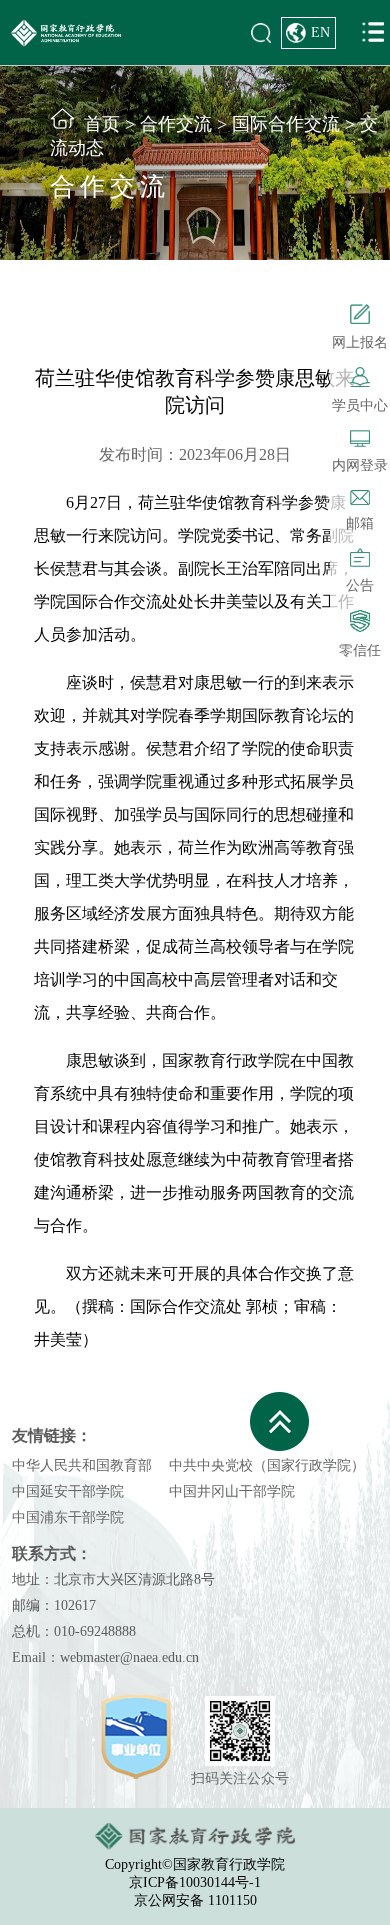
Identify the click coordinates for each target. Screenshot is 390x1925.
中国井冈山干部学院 (232, 1491)
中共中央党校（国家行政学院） (267, 1465)
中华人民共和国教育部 (82, 1465)
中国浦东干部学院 (68, 1517)
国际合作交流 (286, 124)
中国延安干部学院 (68, 1491)
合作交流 (176, 124)
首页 (102, 124)
